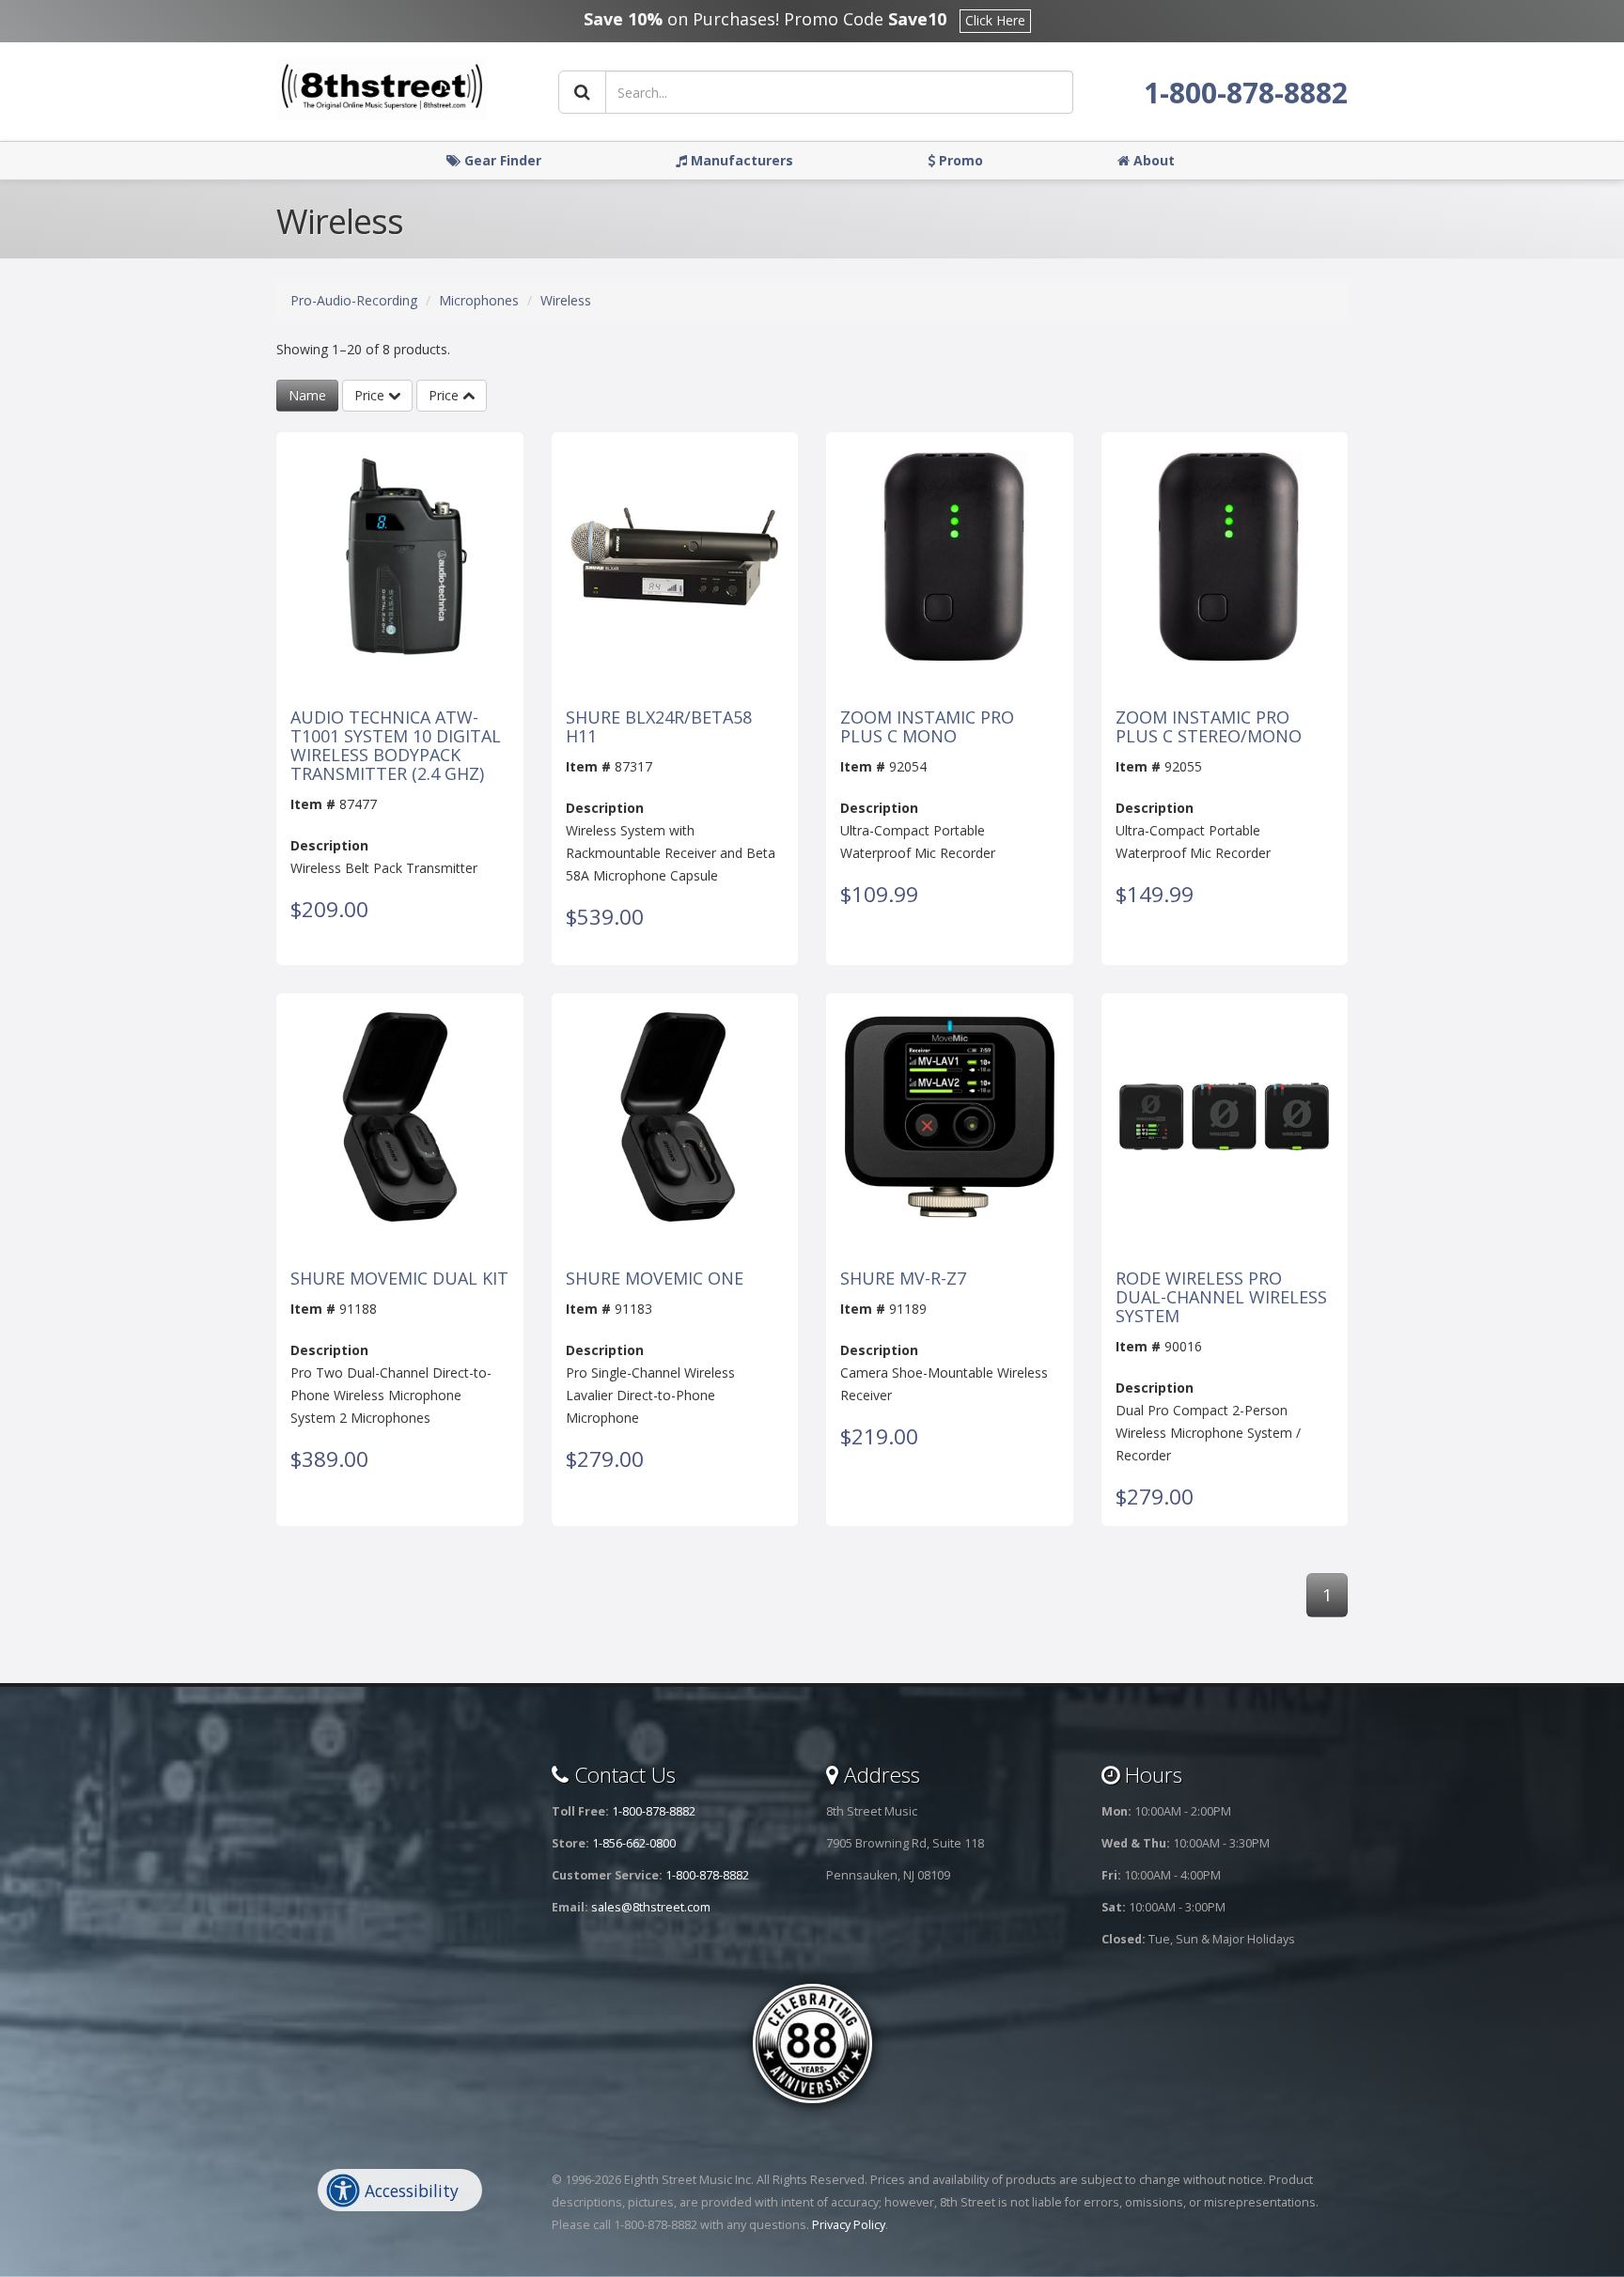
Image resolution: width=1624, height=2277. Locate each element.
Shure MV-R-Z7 (903, 1279)
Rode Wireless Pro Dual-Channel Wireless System (1221, 1297)
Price (371, 395)
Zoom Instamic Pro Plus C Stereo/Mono (1209, 727)
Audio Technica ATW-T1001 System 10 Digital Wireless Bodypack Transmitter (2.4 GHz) (396, 746)
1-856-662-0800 (634, 1843)
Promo (959, 160)
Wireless (566, 300)
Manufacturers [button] (740, 160)
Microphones (479, 300)
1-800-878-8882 (1246, 93)
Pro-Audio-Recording (354, 300)
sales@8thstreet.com (651, 1907)
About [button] (1152, 160)
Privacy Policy (849, 2225)
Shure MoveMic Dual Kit (399, 1279)
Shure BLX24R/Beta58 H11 (659, 727)
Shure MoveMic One (655, 1279)
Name (307, 395)
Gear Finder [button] (501, 160)
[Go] (582, 92)
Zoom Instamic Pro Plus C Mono (927, 727)
